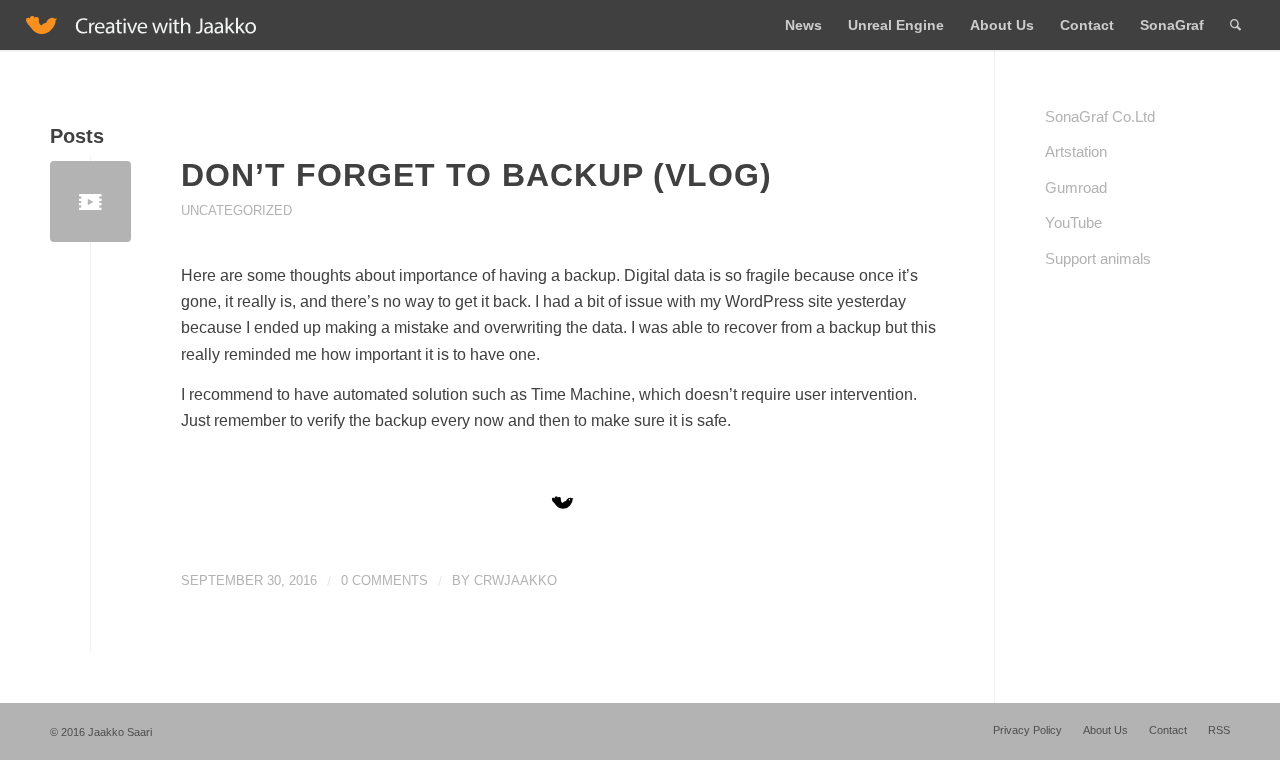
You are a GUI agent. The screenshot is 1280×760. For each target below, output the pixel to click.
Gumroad (1076, 187)
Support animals (1098, 258)
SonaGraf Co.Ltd (1100, 116)
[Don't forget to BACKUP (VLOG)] (90, 201)
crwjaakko (515, 580)
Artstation (1076, 151)
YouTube (1073, 222)
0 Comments (384, 580)
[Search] (1235, 25)
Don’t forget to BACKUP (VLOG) (476, 175)
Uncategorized (236, 210)
